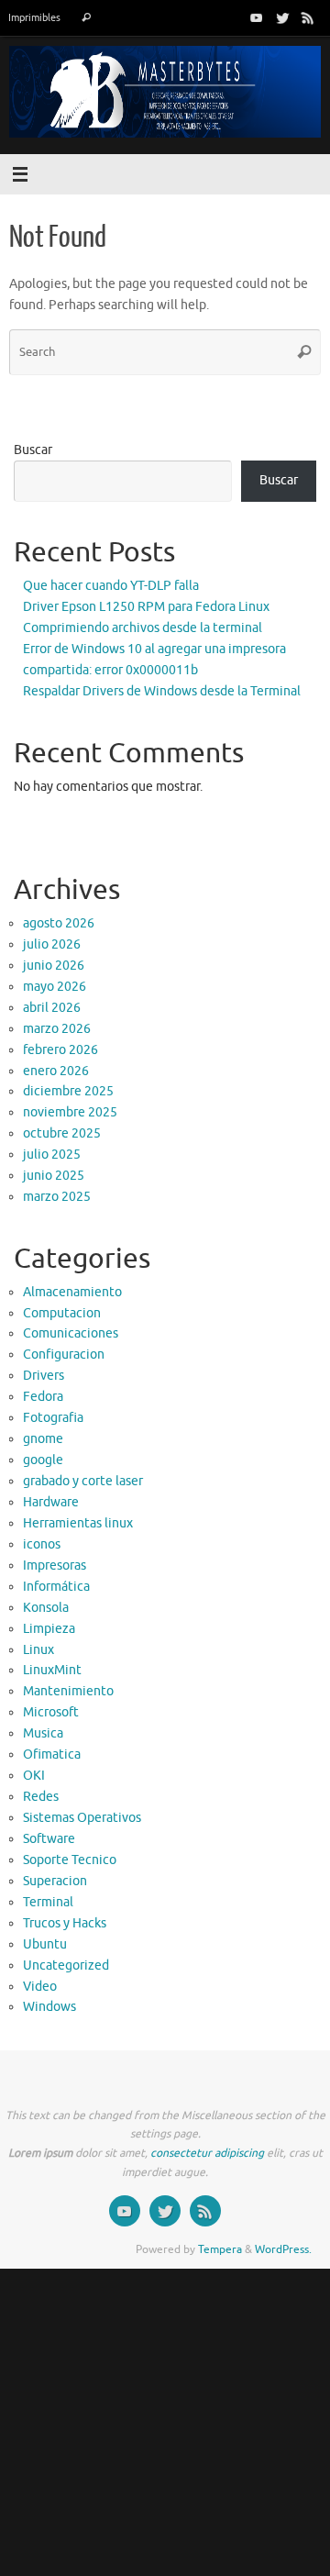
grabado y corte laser (83, 1481)
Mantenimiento (68, 1691)
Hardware (51, 1502)
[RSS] (308, 17)
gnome (43, 1439)
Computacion (62, 1313)
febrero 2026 (60, 1050)
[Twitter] (282, 17)
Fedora (43, 1397)
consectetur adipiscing (207, 2153)
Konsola (46, 1608)
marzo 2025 (57, 1197)
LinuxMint (52, 1670)
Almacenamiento (72, 1292)
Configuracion (64, 1355)
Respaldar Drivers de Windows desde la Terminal (162, 691)
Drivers (44, 1376)
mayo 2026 (55, 987)
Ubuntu (45, 1944)
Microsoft (51, 1712)
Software (49, 1839)
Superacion (55, 1881)
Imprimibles (34, 17)
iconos (42, 1544)
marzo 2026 (57, 1029)
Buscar (33, 450)
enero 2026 (56, 1071)
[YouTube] (257, 17)
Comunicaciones (71, 1333)
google (43, 1460)
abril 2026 (52, 1008)
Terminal (48, 1902)
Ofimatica (52, 1754)
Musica (43, 1733)
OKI (34, 1776)
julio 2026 (52, 944)
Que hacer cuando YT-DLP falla (111, 586)
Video (40, 1987)
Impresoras (55, 1566)
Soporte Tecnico (70, 1860)
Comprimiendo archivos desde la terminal (143, 628)
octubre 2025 (62, 1133)
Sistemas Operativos (82, 1818)
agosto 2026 (59, 923)
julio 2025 (52, 1155)
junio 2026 (54, 966)
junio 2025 (54, 1176)
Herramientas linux (78, 1523)
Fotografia (53, 1418)
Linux (38, 1650)
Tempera (220, 2249)
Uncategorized (66, 1965)
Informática (56, 1587)
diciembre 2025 (68, 1091)
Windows (49, 2007)
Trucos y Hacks (65, 1923)
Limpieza (49, 1629)
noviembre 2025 (70, 1112)
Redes (41, 1797)
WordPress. (283, 2249)
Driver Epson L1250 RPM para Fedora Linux (146, 607)
